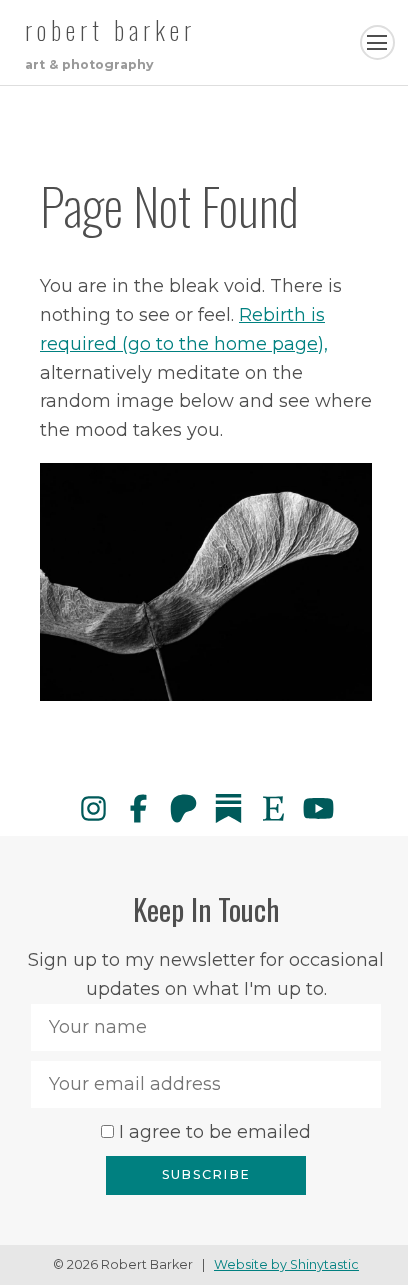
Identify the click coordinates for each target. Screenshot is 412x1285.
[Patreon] (183, 808)
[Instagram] (93, 808)
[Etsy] (273, 808)
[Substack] (228, 808)
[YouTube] (318, 808)
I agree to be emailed (215, 1132)
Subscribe (206, 1174)
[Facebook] (138, 808)
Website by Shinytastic (286, 1264)
